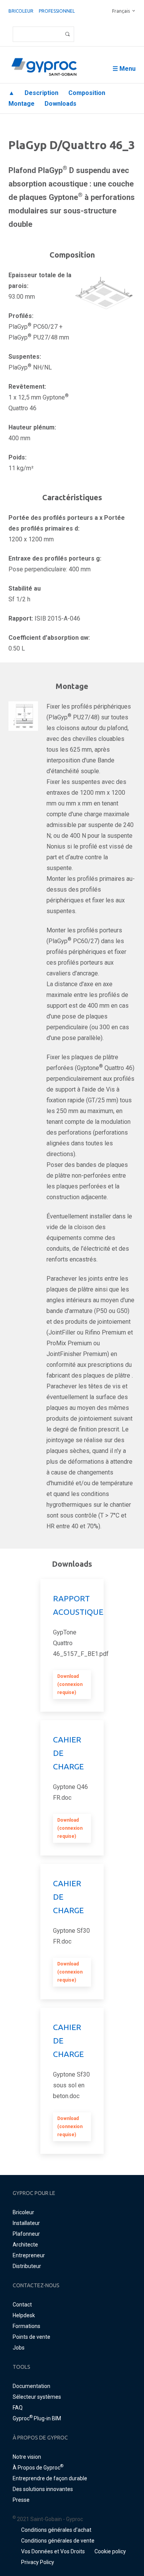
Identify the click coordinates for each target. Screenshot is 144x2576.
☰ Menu (124, 69)
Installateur (26, 2223)
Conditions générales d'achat (56, 2530)
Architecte (25, 2245)
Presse (21, 2500)
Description (41, 93)
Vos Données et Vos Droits (53, 2551)
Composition (87, 93)
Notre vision (27, 2457)
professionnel (57, 11)
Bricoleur (21, 11)
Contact (22, 2305)
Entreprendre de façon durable (50, 2478)
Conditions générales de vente (58, 2541)
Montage (22, 104)
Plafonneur (26, 2234)
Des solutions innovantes (43, 2489)
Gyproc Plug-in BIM (37, 2418)
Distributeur (27, 2266)
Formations (26, 2326)
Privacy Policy (38, 2562)
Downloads (60, 104)
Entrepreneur (29, 2255)
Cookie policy (110, 2551)
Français (121, 11)
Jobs (19, 2348)
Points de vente (31, 2337)
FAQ (18, 2408)
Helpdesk (24, 2315)
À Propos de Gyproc (38, 2468)
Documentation (31, 2386)
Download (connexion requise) (70, 1684)
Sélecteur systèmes (37, 2397)
